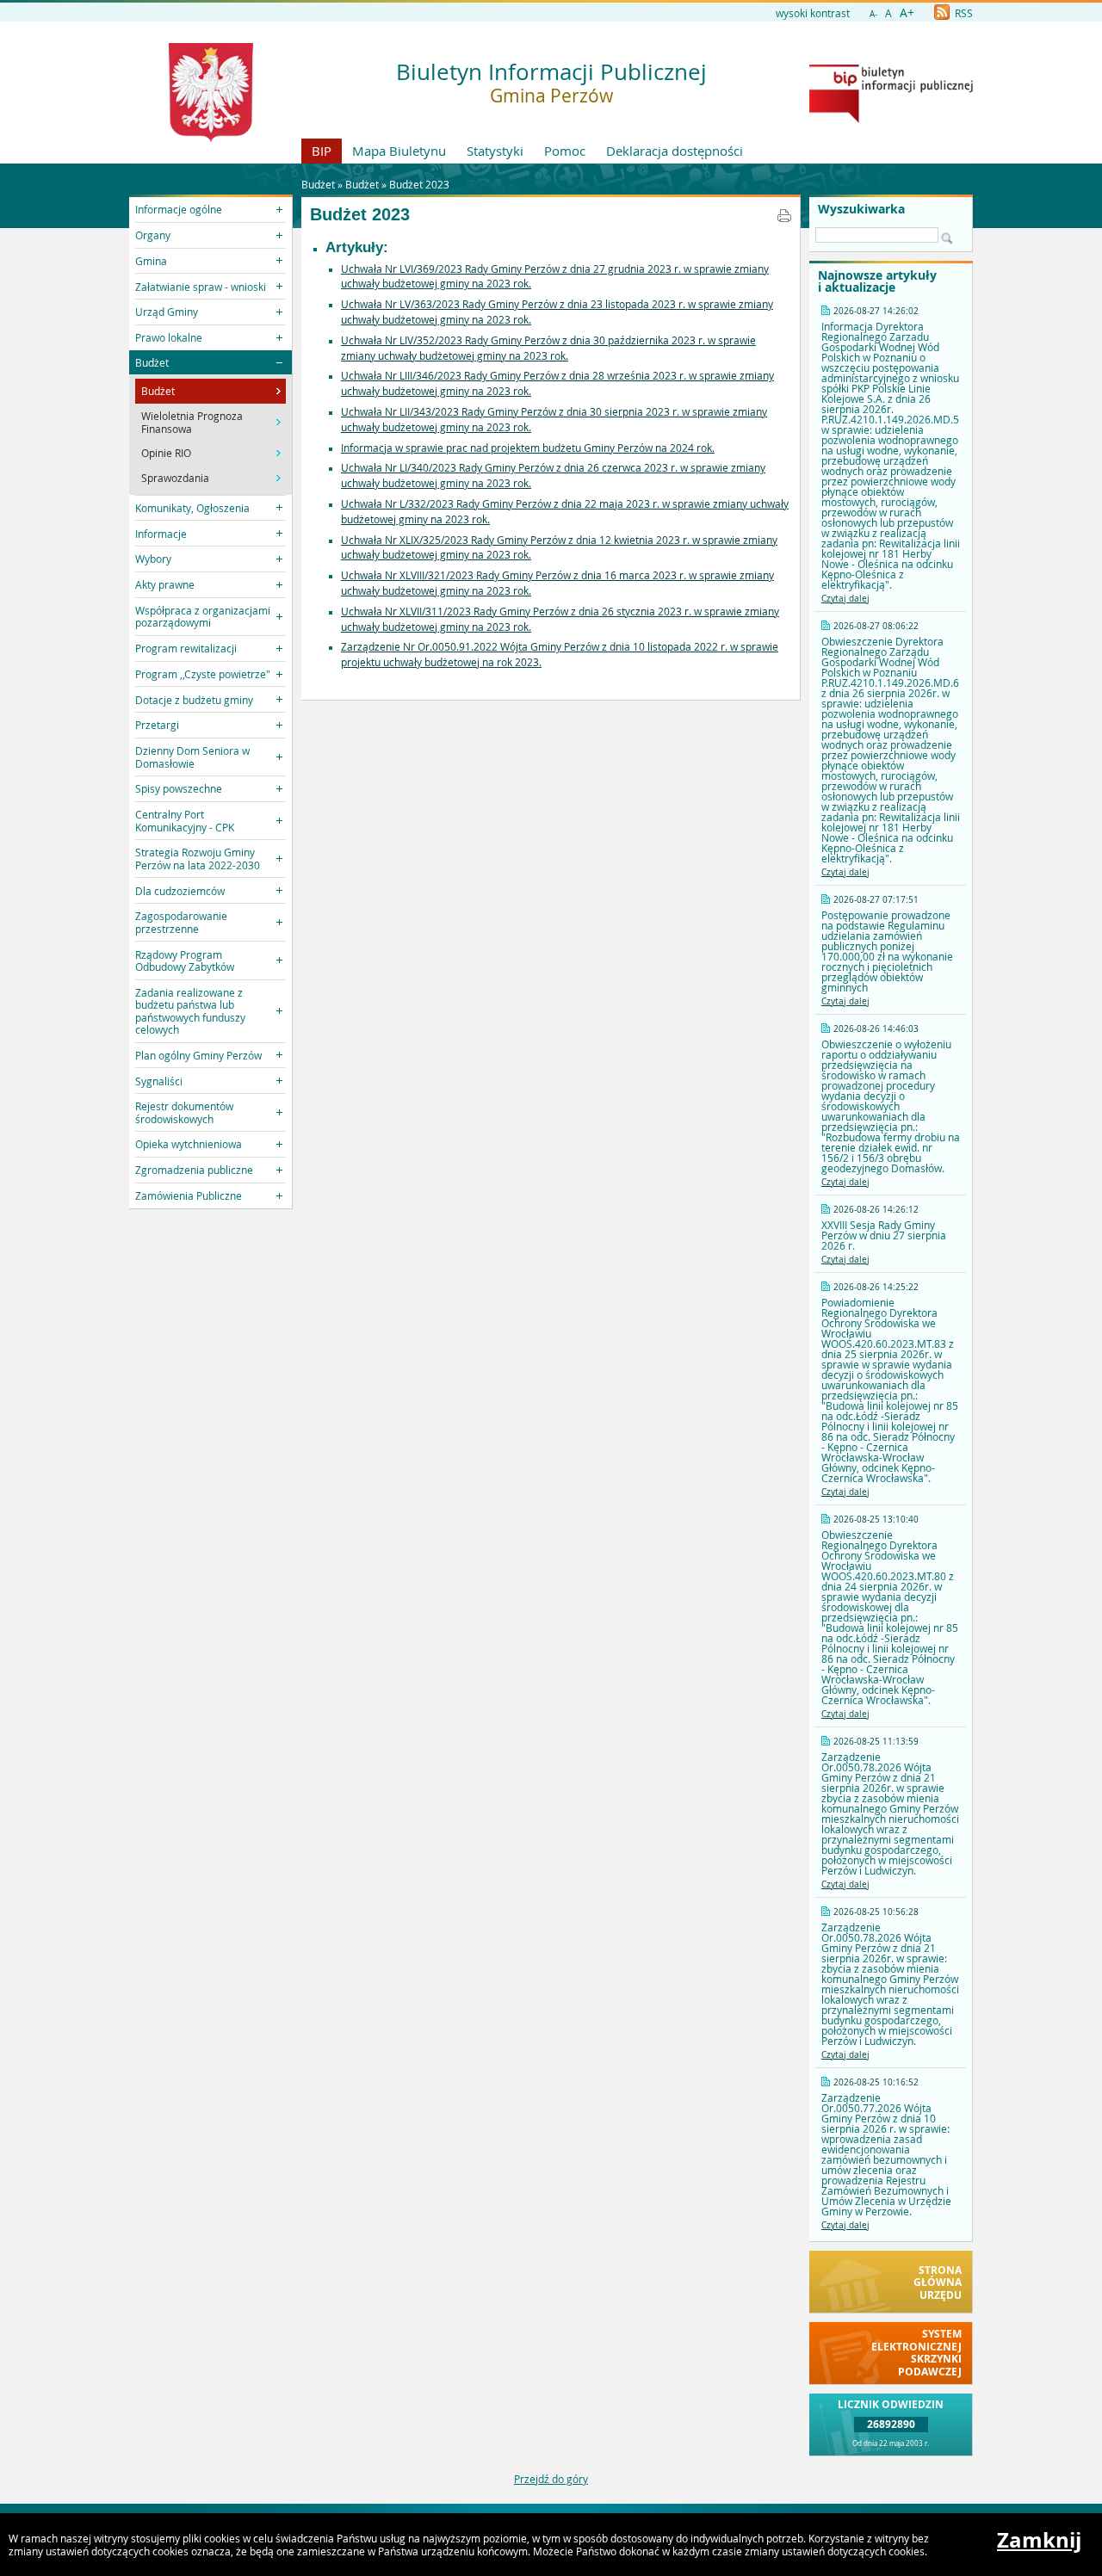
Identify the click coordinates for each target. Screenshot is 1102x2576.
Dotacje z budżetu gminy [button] (194, 700)
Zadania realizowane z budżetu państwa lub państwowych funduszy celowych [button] (190, 1011)
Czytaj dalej (845, 599)
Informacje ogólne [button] (179, 209)
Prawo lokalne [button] (169, 337)
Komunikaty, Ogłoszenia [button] (192, 508)
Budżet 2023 (419, 184)
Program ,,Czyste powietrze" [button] (203, 674)
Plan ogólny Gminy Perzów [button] (198, 1055)
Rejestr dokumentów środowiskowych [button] (184, 1112)
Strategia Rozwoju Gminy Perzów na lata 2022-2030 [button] (198, 858)
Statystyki (495, 151)
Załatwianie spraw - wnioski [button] (201, 287)
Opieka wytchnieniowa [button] (189, 1144)
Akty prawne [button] (165, 584)
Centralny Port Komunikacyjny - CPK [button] (185, 820)
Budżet (362, 184)
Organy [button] (153, 235)
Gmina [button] (151, 261)
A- (873, 14)
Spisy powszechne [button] (179, 788)
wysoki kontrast (813, 13)
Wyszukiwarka (861, 209)
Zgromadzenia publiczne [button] (194, 1170)
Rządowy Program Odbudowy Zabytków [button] (185, 961)
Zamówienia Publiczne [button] (189, 1195)
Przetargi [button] (157, 725)
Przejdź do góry (551, 2479)
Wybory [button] (153, 559)
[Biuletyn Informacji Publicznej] (891, 119)
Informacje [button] (161, 534)
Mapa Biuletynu (399, 151)
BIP (322, 151)
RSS (963, 13)
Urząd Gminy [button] (167, 312)
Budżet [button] (152, 362)
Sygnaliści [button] (159, 1081)
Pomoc (565, 151)
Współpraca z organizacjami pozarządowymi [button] (203, 616)
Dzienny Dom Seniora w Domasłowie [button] (192, 757)
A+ (907, 12)
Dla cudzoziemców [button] (180, 891)
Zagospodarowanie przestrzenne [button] (181, 922)
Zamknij (1039, 2540)
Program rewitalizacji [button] (186, 648)
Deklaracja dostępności (675, 151)
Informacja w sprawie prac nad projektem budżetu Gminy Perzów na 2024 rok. (528, 448)
